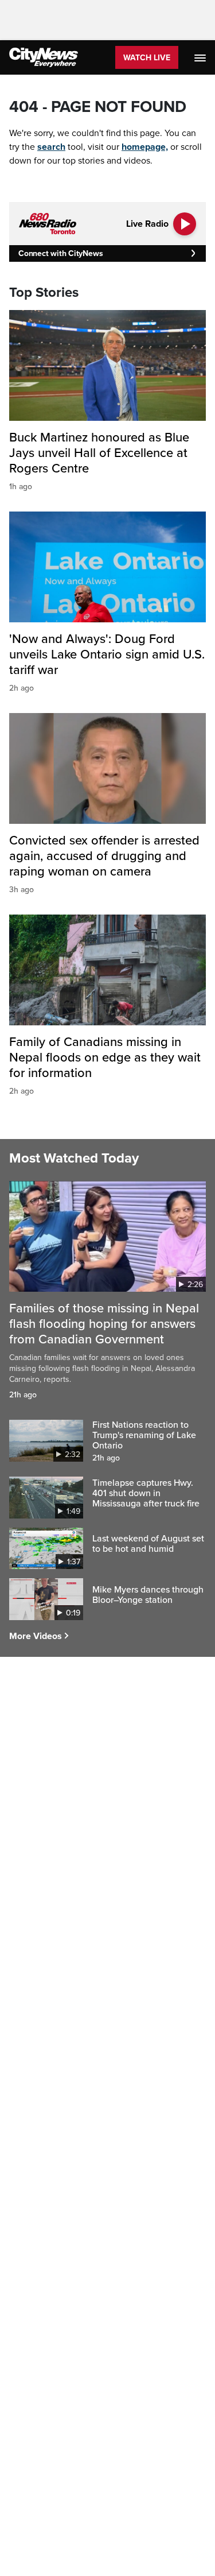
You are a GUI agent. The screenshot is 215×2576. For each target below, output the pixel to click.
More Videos (36, 1636)
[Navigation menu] (201, 57)
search (51, 147)
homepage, (145, 147)
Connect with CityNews (60, 253)
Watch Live (147, 58)
